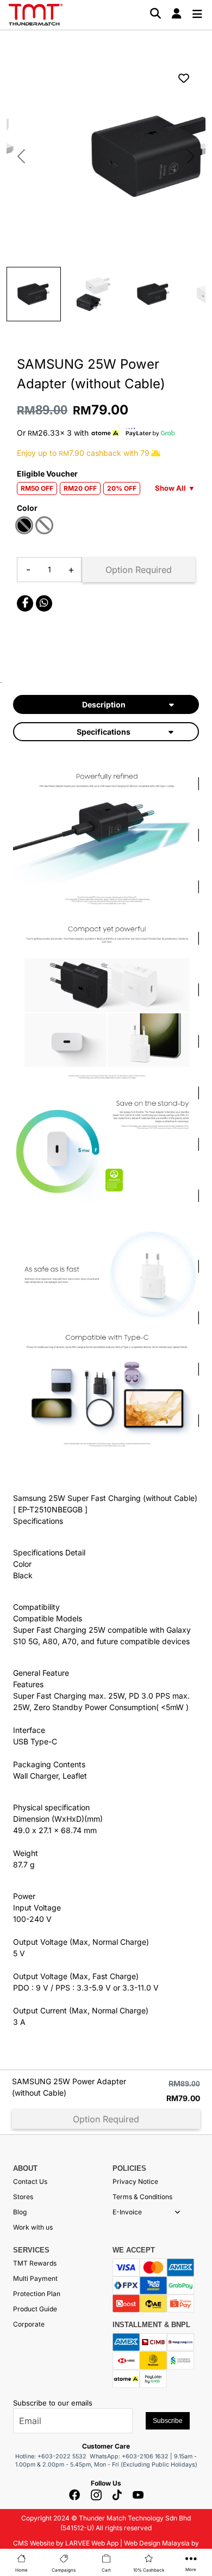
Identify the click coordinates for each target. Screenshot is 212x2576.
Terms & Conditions (142, 2197)
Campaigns (64, 2570)
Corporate (29, 2324)
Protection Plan (37, 2294)
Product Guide (35, 2309)
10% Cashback (149, 2570)
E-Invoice (127, 2212)
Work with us (33, 2227)
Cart (106, 2570)
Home (21, 2570)
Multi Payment (35, 2278)
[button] (177, 2212)
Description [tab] (104, 704)
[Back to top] (22, 2448)
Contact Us (30, 2181)
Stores (23, 2197)
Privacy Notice (135, 2181)
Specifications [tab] (104, 732)
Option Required (139, 570)
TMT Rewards (35, 2263)
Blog (20, 2212)
